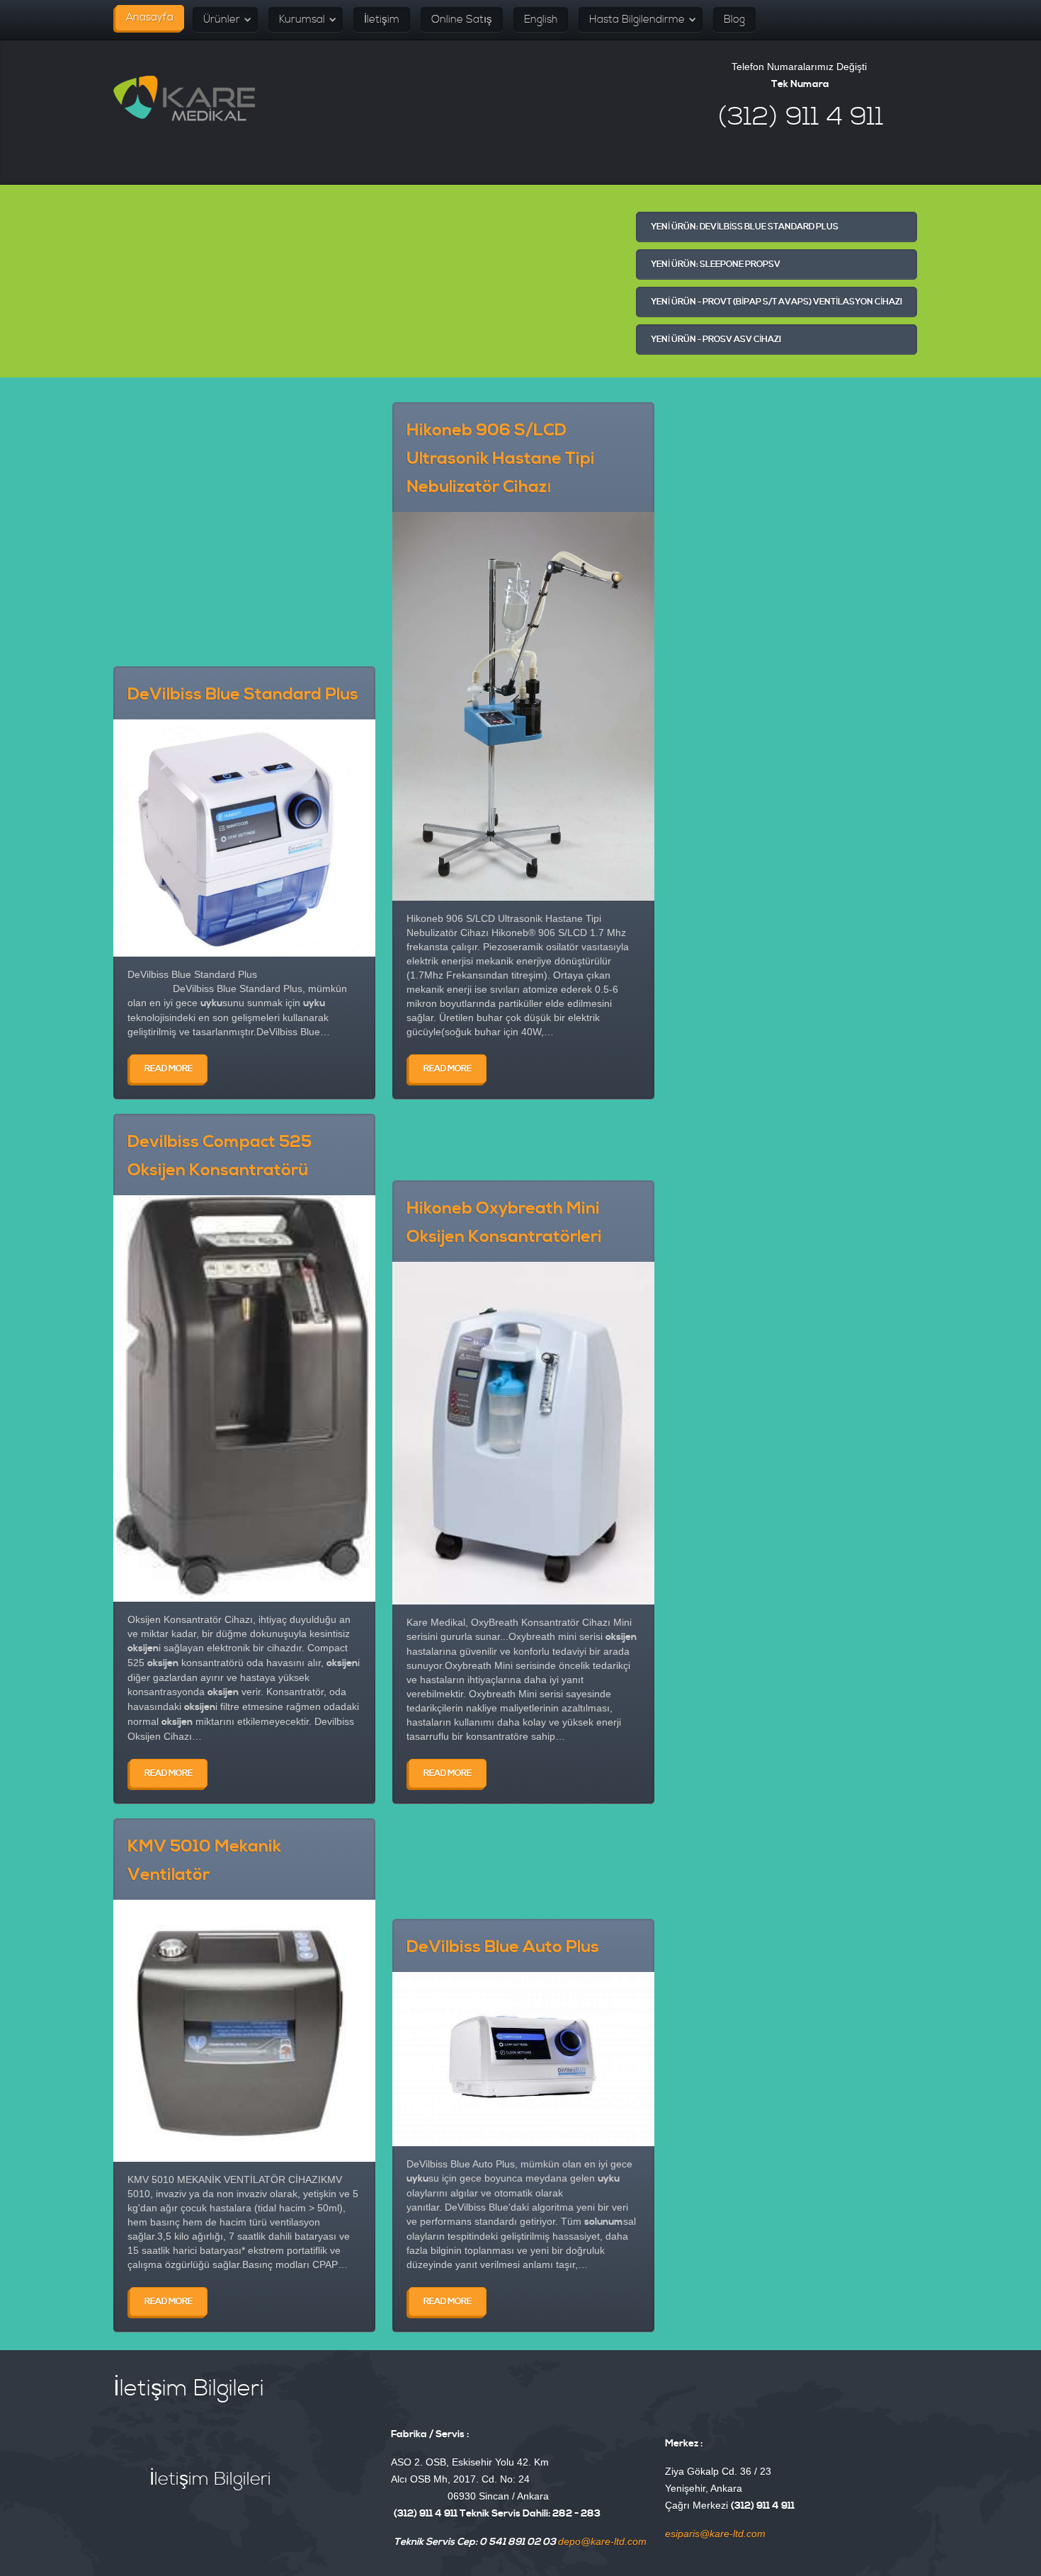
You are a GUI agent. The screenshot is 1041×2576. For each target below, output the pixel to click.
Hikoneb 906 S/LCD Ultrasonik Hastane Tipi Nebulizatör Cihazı (501, 459)
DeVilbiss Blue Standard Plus (243, 695)
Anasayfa (150, 17)
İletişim (382, 19)
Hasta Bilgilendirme (637, 19)
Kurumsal (302, 19)
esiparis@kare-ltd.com (715, 2534)
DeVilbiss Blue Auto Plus (503, 1947)
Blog (734, 19)
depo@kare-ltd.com (602, 2541)
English (541, 19)
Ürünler (222, 19)
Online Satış (462, 19)
